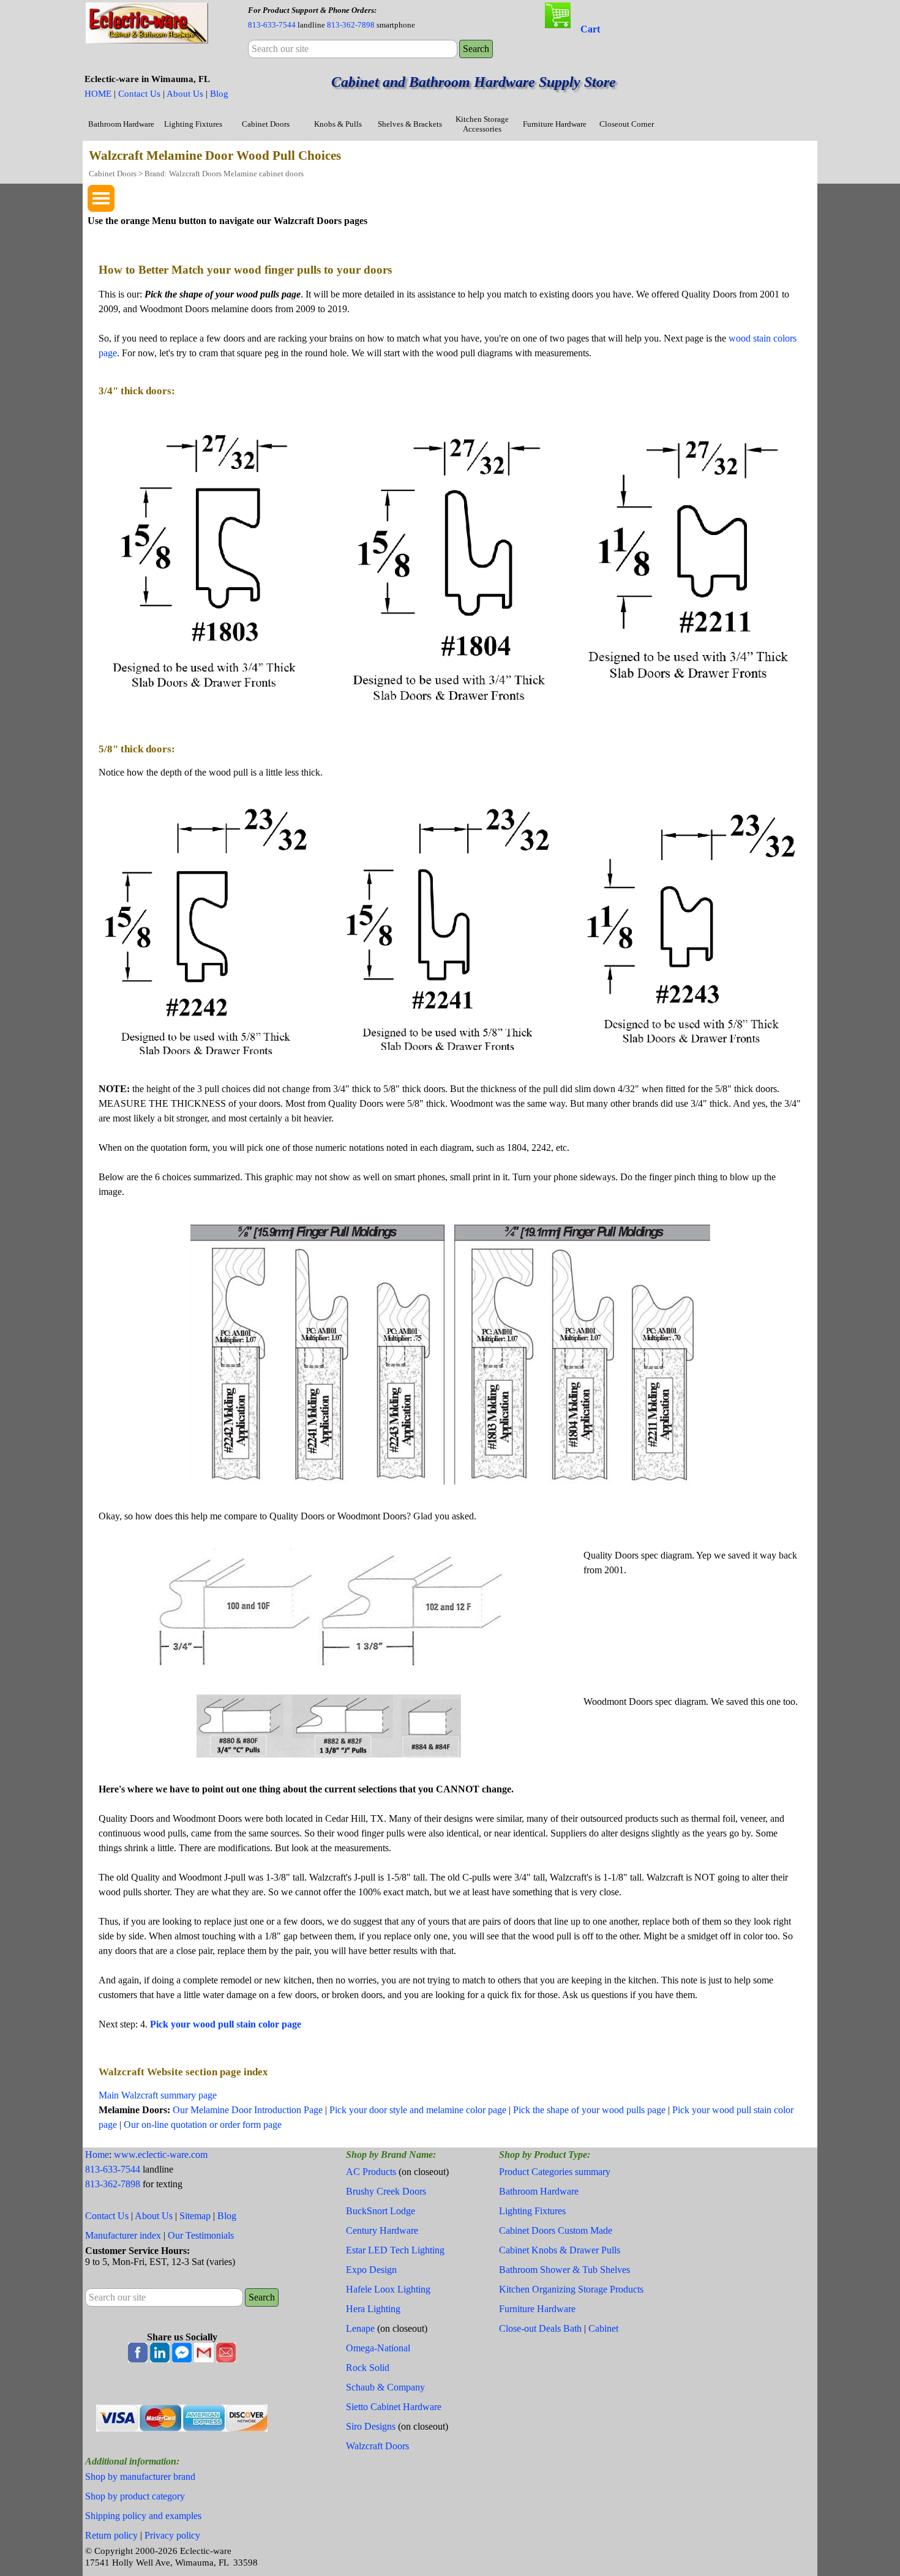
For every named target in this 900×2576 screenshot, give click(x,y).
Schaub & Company (385, 2387)
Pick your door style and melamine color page (418, 2110)
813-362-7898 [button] (351, 25)
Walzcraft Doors (377, 2446)
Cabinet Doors (266, 124)
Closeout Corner (627, 124)
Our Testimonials (201, 2235)
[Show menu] (101, 198)
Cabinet (603, 2328)
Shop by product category (135, 2496)
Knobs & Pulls (338, 124)
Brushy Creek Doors (386, 2191)
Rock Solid (368, 2368)
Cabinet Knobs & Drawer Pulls (560, 2250)
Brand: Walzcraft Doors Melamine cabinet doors (224, 174)
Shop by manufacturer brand (140, 2477)
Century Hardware (382, 2230)
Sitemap (195, 2216)
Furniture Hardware (555, 124)
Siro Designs (371, 2426)
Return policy (111, 2535)
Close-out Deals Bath (540, 2328)
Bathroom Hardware (121, 124)
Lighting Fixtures (193, 124)
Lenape (360, 2328)
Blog (219, 94)
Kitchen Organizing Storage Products (571, 2289)
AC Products (371, 2172)
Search (476, 49)
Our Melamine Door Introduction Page (248, 2110)
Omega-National (378, 2348)
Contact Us (139, 94)
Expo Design (371, 2270)
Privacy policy (172, 2535)
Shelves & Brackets (410, 124)
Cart (590, 29)
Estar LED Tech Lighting (395, 2250)
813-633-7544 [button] (272, 25)
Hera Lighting (373, 2309)
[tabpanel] (352, 17)
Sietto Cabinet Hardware (394, 2407)
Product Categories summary (555, 2172)
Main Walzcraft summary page (158, 2095)
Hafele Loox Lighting (388, 2289)
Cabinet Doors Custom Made (556, 2230)
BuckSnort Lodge (381, 2211)
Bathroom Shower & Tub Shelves (564, 2270)
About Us (185, 94)
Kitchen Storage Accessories (482, 124)
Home (97, 2155)
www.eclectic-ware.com (161, 2155)
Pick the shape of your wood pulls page (589, 2110)
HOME (98, 94)
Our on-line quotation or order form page (203, 2125)
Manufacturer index (123, 2235)
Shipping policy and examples (143, 2516)
